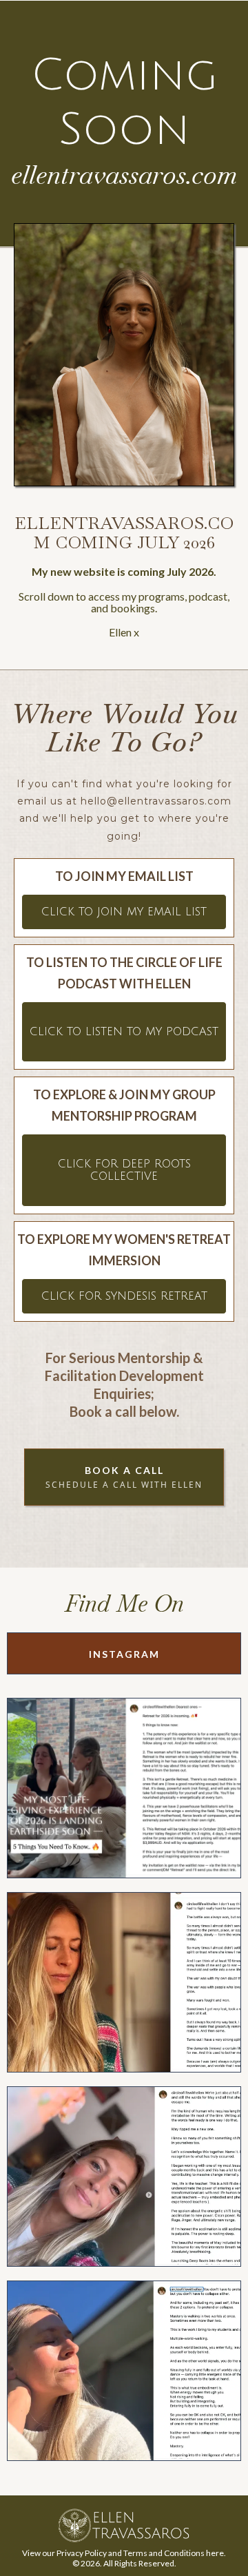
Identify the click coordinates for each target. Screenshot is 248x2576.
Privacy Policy (82, 2553)
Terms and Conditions (164, 2553)
